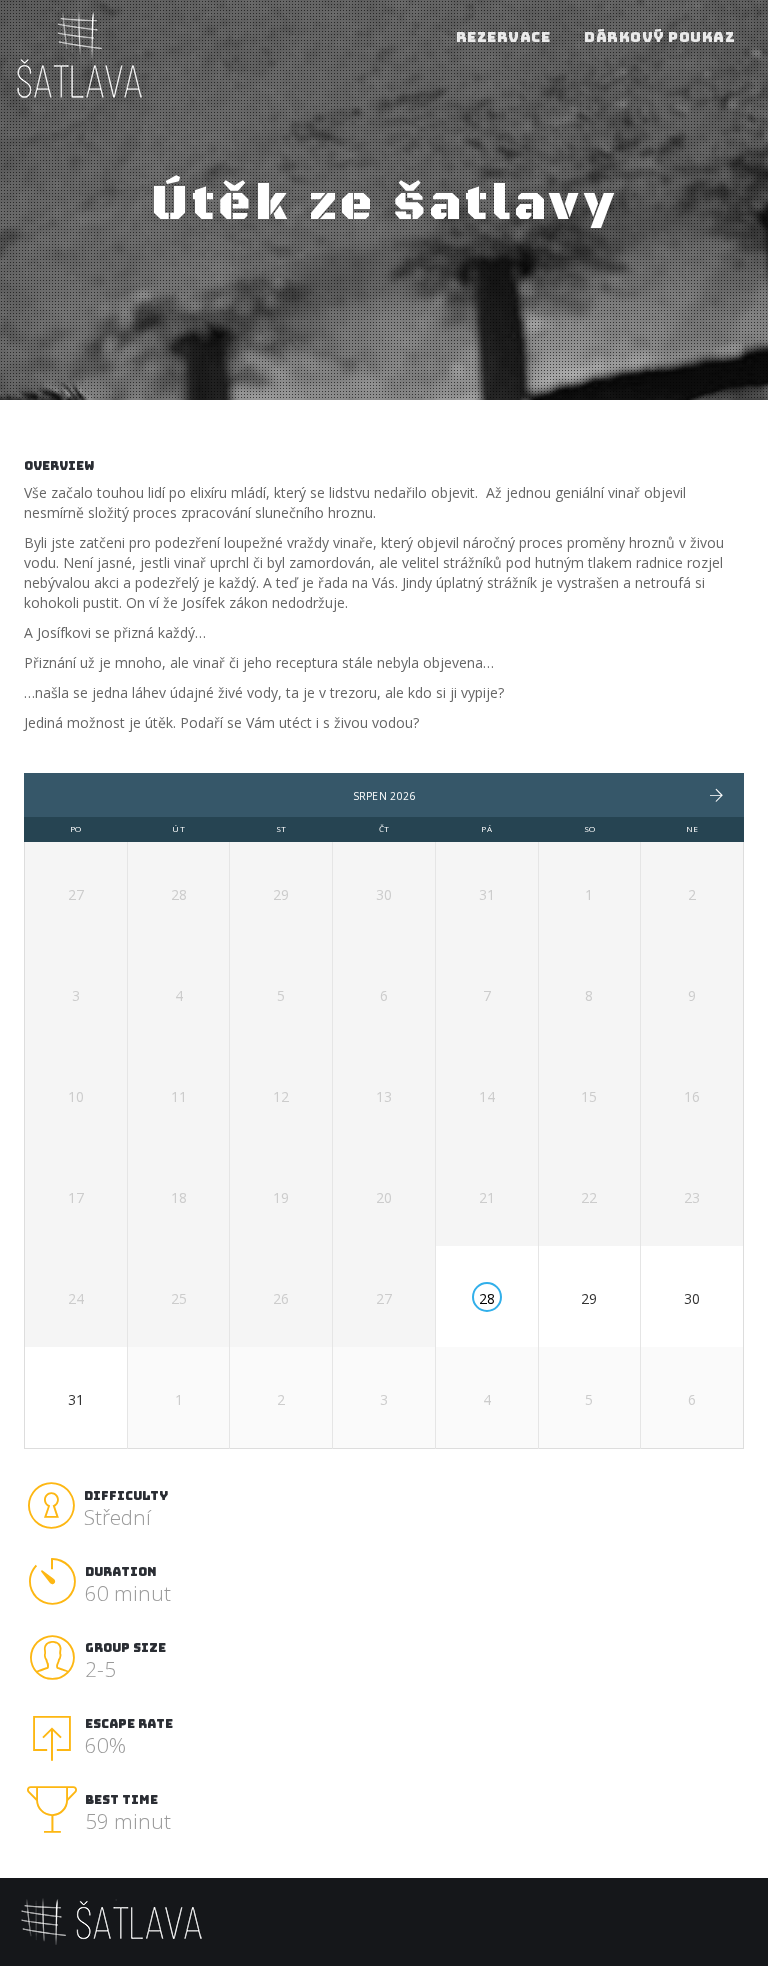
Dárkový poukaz (659, 37)
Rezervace (503, 37)
